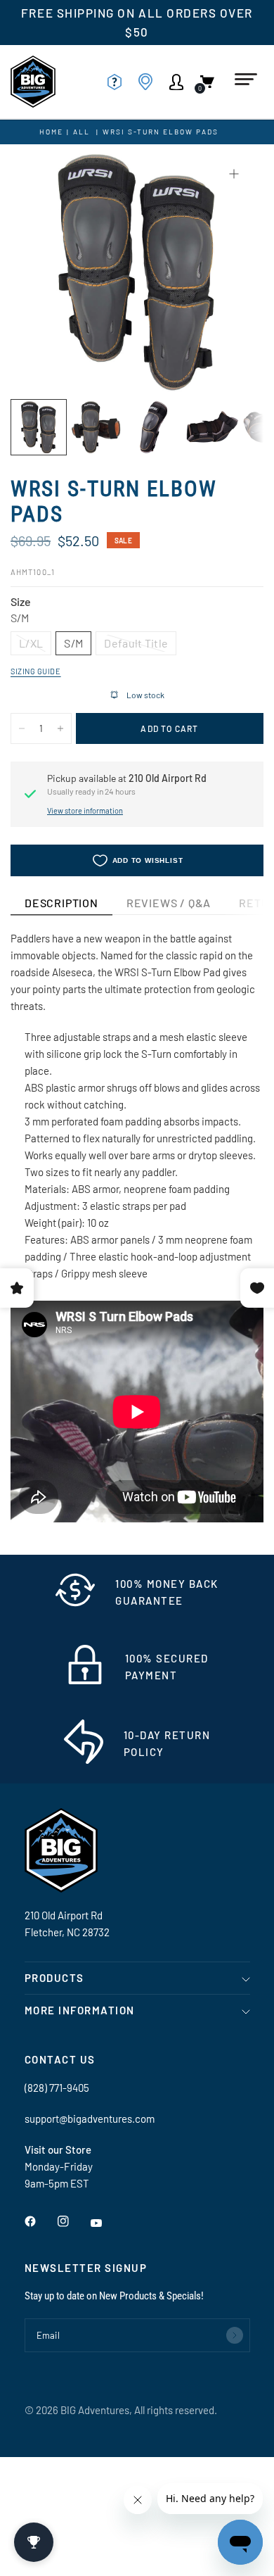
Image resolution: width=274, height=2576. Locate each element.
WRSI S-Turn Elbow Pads (161, 132)
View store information (85, 810)
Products (54, 1978)
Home (51, 132)
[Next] (231, 271)
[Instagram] (73, 2221)
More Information (80, 2010)
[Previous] (43, 271)
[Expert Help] (119, 82)
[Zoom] (234, 174)
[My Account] (181, 82)
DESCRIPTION (61, 903)
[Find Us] (150, 82)
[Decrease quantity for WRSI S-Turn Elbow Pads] (22, 728)
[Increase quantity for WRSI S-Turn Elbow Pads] (60, 728)
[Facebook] (40, 2221)
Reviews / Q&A (169, 903)
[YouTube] (106, 2223)
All (81, 132)
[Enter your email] (235, 2335)
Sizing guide (36, 671)
